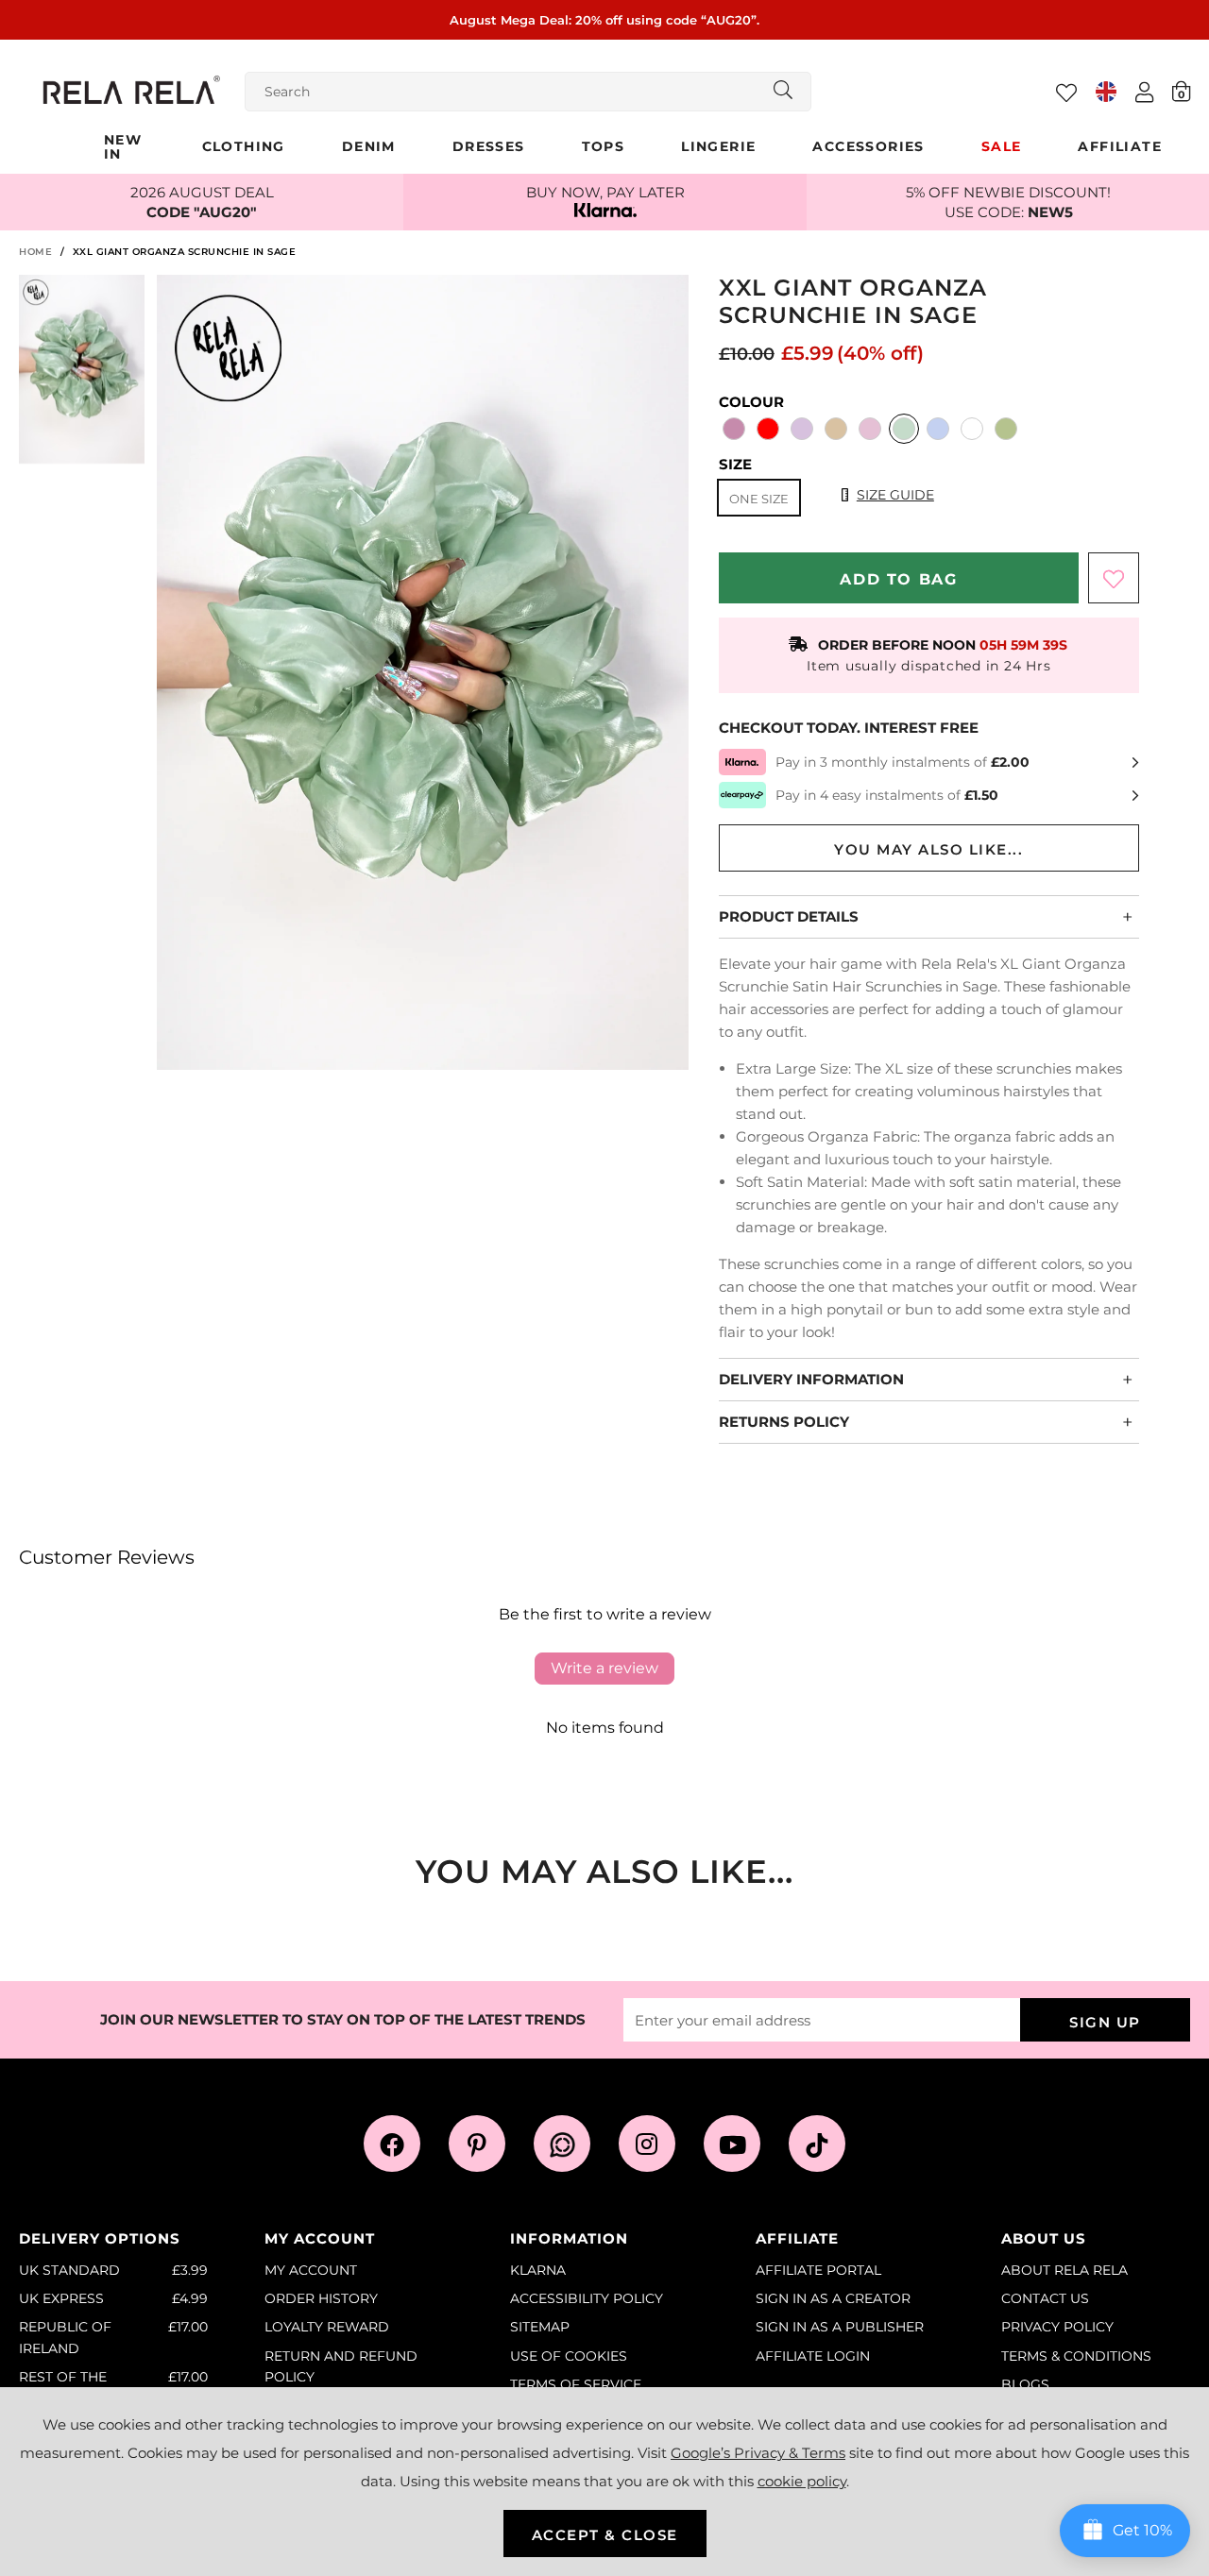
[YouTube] (732, 2144)
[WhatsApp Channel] (562, 2144)
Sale (1002, 146)
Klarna (538, 2270)
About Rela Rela (1064, 2270)
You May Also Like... (928, 849)
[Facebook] (392, 2144)
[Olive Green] (1006, 431)
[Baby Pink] (734, 431)
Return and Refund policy (341, 2366)
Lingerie (718, 146)
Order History (321, 2298)
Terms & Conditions (1076, 2356)
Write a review (604, 1668)
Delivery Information (811, 1379)
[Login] (1144, 92)
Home (35, 252)
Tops (604, 146)
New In (123, 147)
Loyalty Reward (327, 2327)
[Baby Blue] (938, 431)
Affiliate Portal (818, 2270)
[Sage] (904, 431)
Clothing (244, 146)
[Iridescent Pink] (870, 431)
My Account (311, 2270)
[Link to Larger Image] (423, 674)
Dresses (489, 146)
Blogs (1025, 2384)
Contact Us (1045, 2298)
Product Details (789, 916)
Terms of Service (576, 2384)
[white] (972, 431)
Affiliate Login (813, 2356)
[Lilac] (802, 431)
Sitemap (540, 2327)
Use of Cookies (569, 2356)
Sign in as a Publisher (840, 2327)
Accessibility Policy (587, 2298)
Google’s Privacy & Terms (758, 2453)
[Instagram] (647, 2144)
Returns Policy (784, 1422)
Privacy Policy (1057, 2327)
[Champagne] (836, 431)
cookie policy (802, 2481)
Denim (369, 146)
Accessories (868, 146)
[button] (1181, 91)
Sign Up (1105, 2022)
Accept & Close (605, 2535)
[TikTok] (817, 2144)
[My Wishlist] (1066, 93)
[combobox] (528, 92)
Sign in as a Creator (833, 2298)
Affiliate (1120, 146)
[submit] (783, 92)
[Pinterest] (477, 2144)
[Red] (768, 431)
